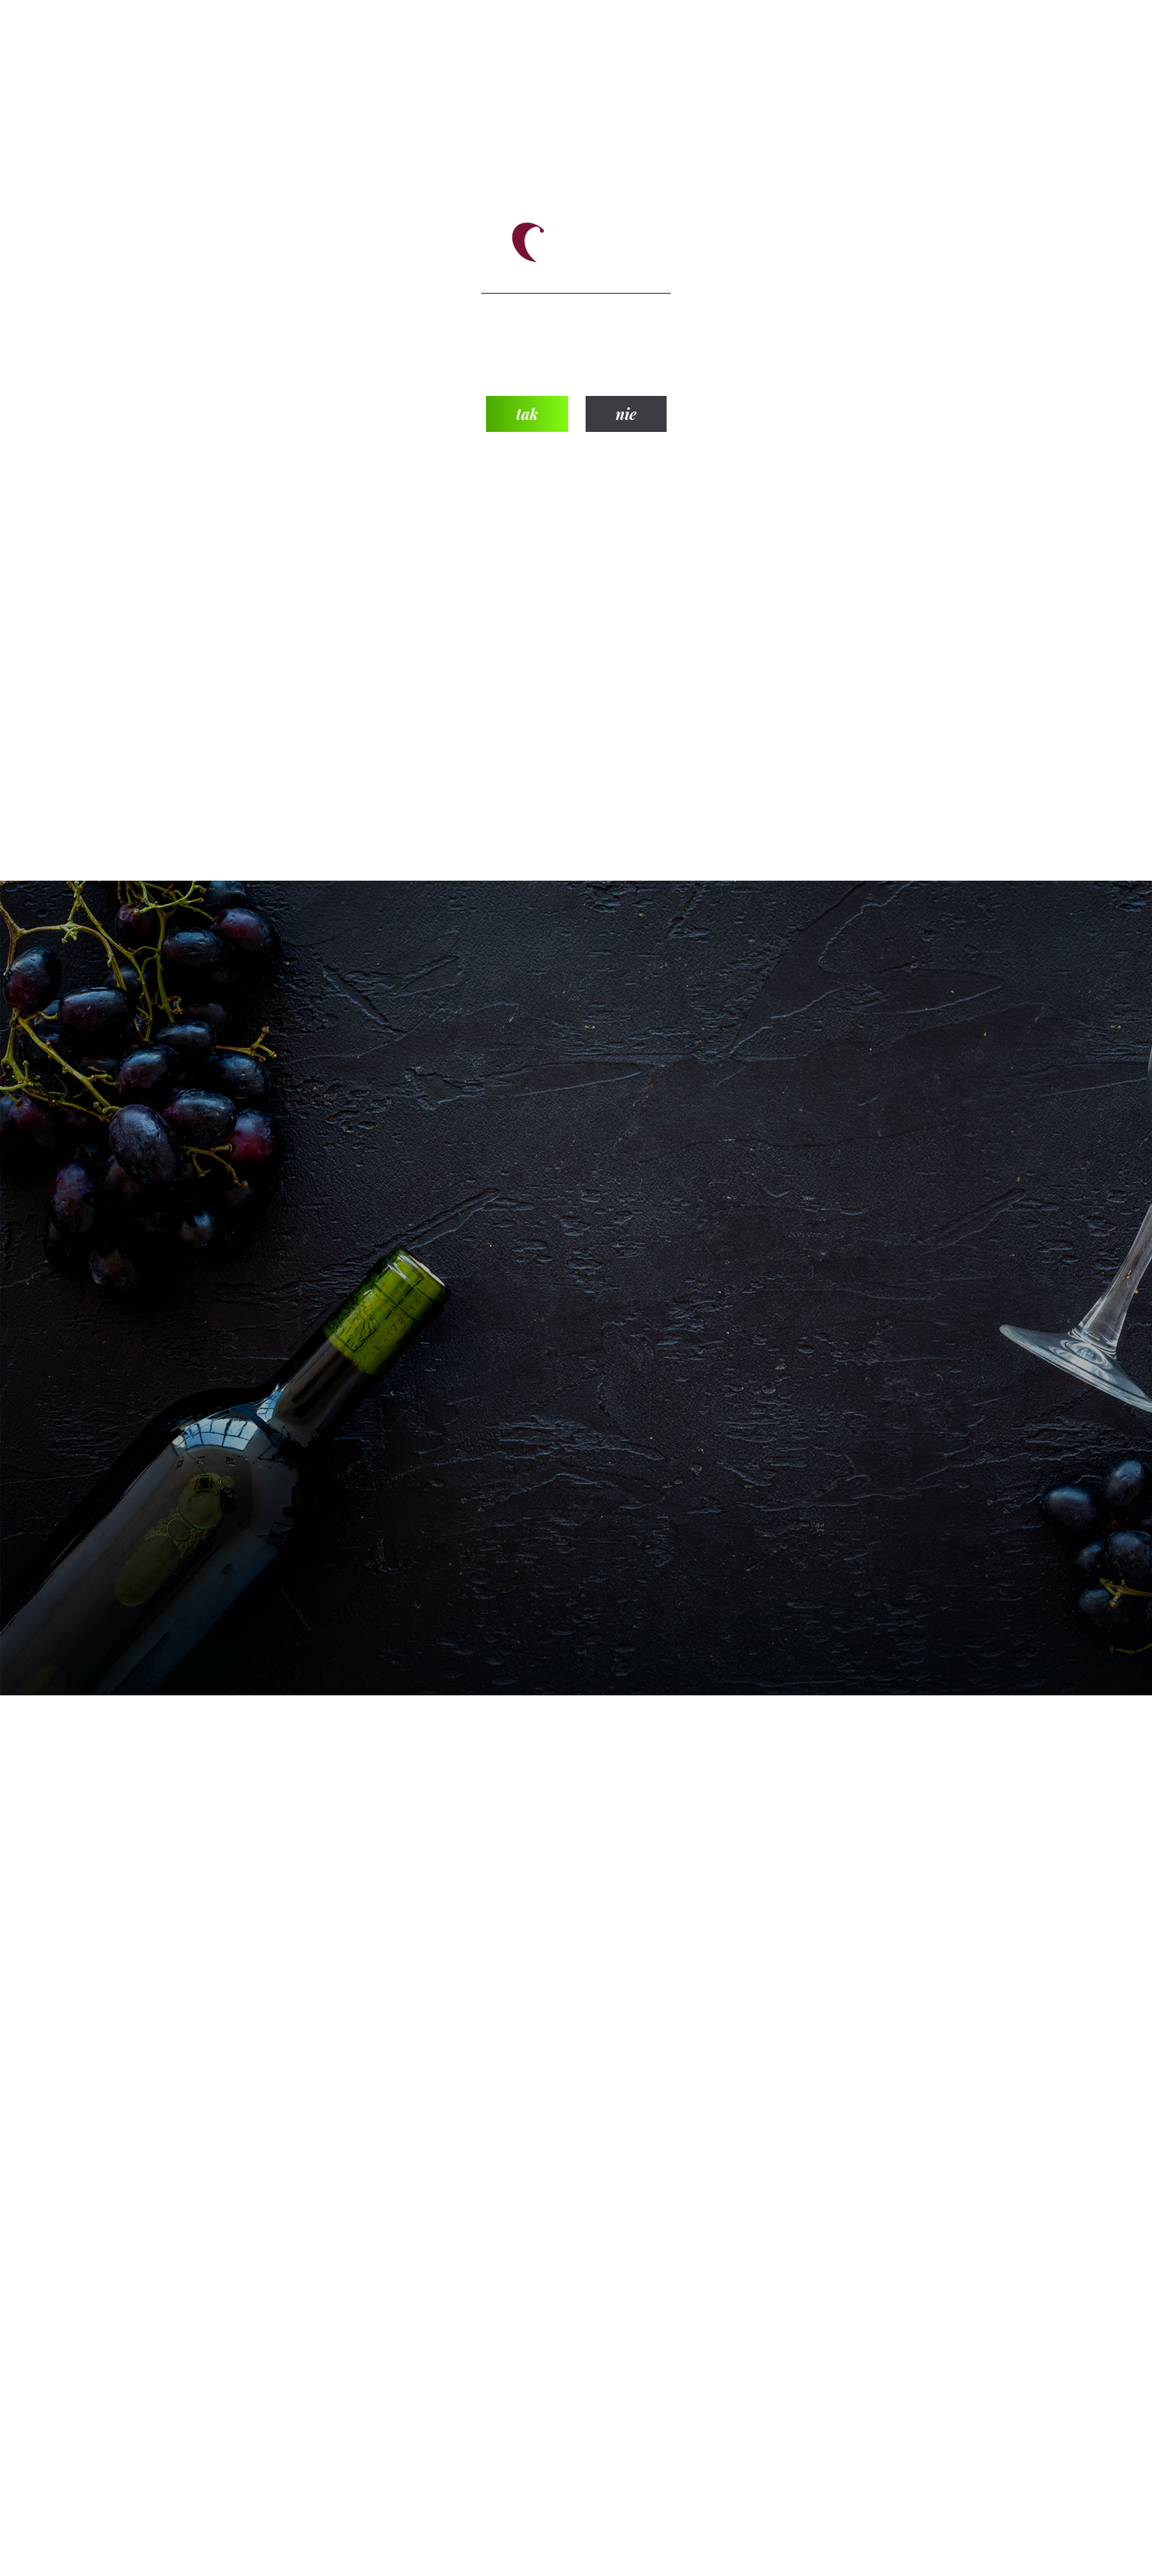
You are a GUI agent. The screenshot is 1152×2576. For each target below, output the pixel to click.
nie (626, 414)
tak (527, 414)
